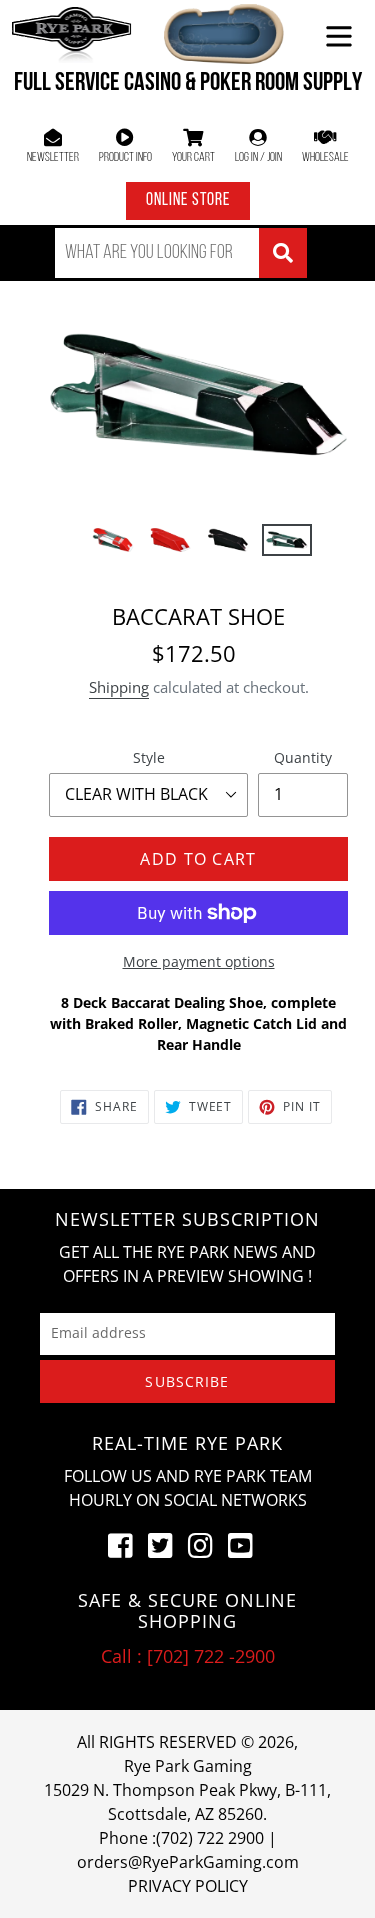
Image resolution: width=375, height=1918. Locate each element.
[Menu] (339, 34)
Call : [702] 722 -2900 (188, 1656)
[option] (113, 546)
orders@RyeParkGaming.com (188, 1862)
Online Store (188, 201)
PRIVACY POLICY (188, 1886)
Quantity (303, 757)
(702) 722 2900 (210, 1838)
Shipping (119, 687)
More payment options (199, 961)
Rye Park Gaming (188, 1766)
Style (149, 757)
